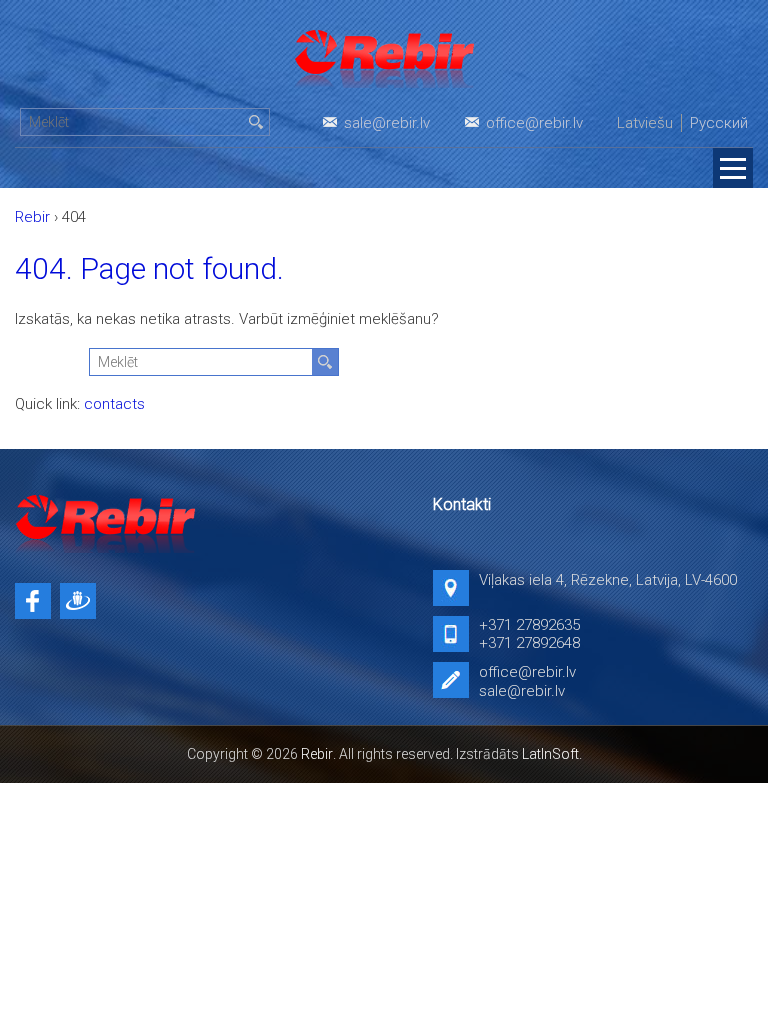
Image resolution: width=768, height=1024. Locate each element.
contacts (114, 404)
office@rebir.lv (534, 123)
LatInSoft (550, 754)
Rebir (317, 754)
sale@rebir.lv (387, 123)
